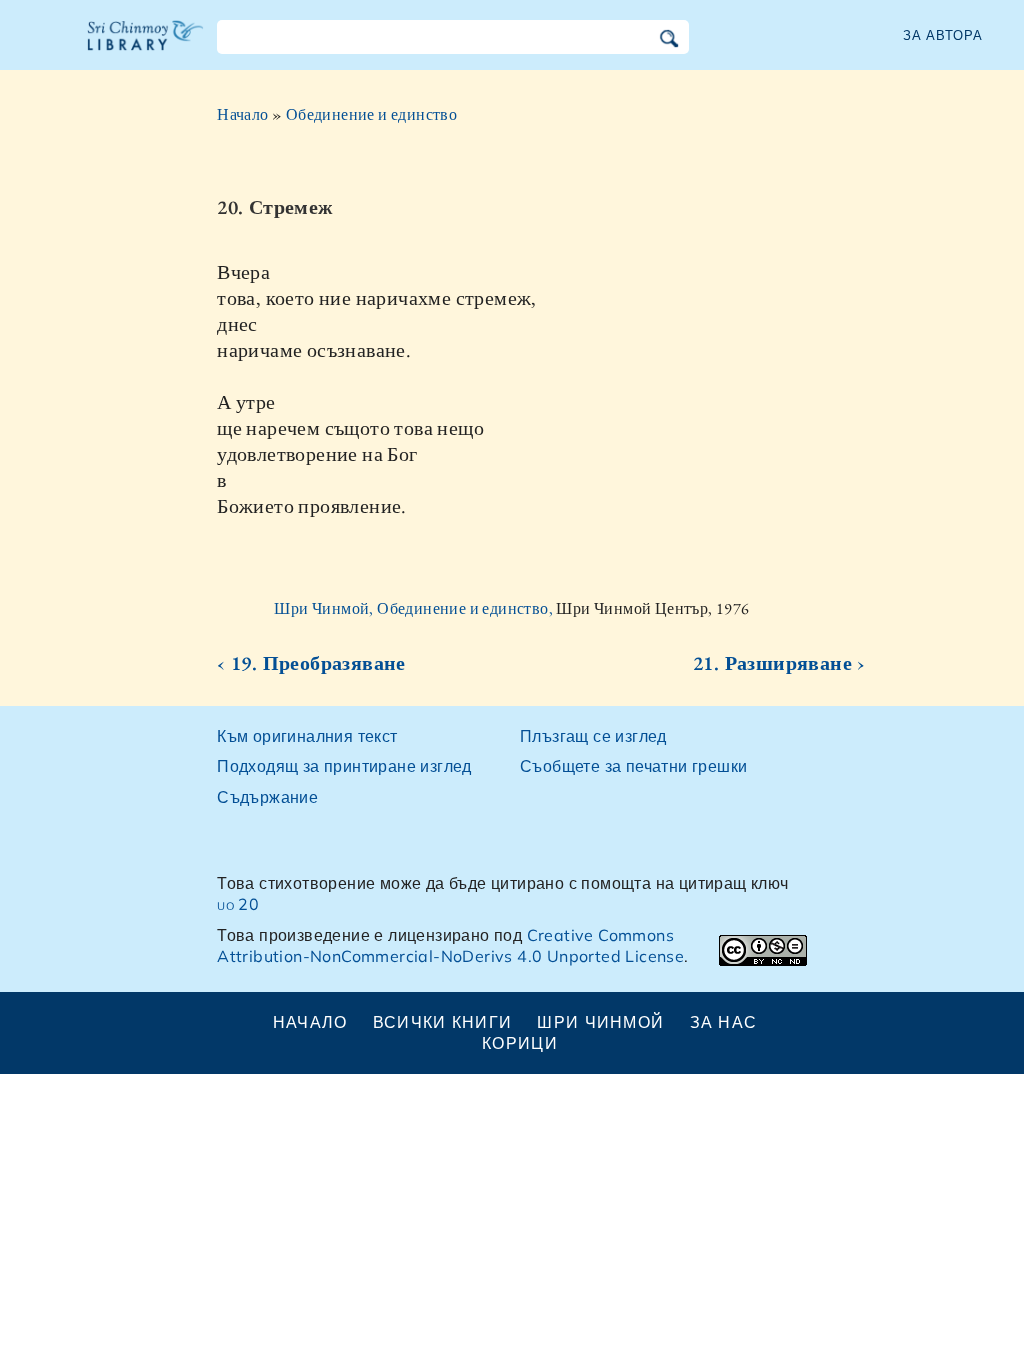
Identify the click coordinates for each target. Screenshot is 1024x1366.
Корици (520, 1043)
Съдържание (267, 797)
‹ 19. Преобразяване (311, 663)
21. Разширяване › (779, 663)
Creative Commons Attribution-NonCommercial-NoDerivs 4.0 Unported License (450, 945)
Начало (242, 114)
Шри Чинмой (600, 1022)
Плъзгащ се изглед (593, 736)
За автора (943, 35)
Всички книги (442, 1022)
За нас (724, 1022)
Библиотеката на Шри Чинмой (146, 48)
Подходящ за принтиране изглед (344, 766)
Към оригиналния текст (307, 736)
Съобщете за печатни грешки (633, 766)
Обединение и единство (371, 114)
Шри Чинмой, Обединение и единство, (415, 608)
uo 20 (238, 904)
